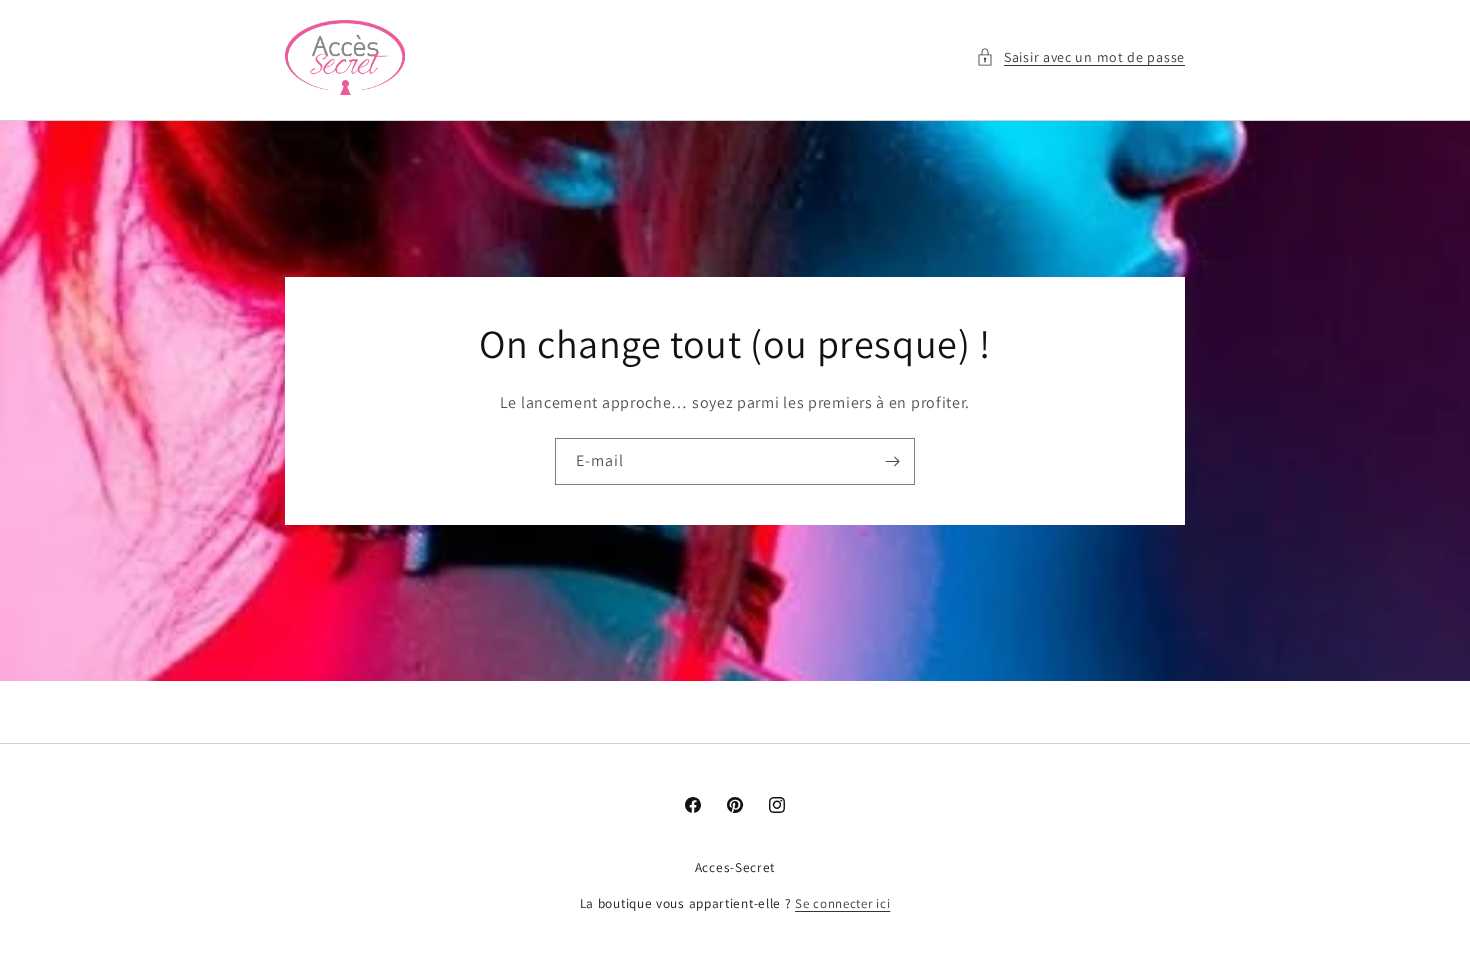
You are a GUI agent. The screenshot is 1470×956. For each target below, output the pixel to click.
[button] (1080, 57)
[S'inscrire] (892, 461)
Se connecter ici (842, 903)
